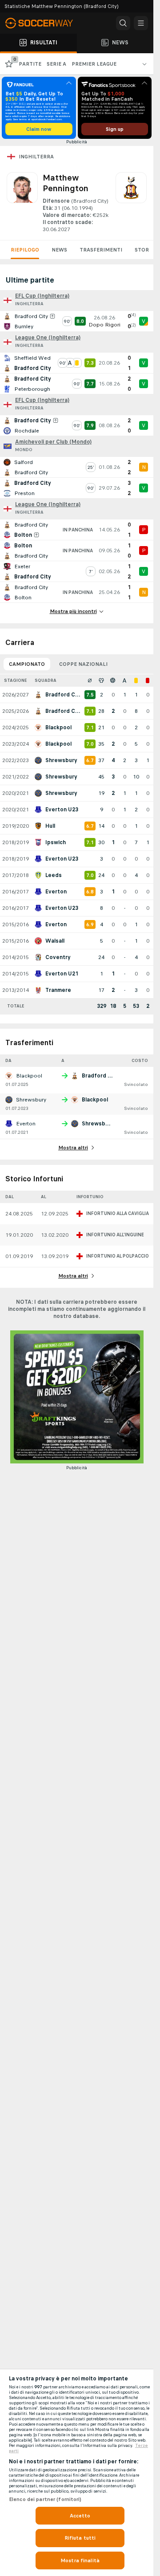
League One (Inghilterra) (48, 338)
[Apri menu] (141, 23)
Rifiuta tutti (80, 2538)
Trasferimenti (101, 250)
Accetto (80, 2516)
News (59, 250)
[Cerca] (123, 23)
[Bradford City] (131, 203)
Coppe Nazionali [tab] (83, 664)
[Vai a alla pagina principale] (44, 23)
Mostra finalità (80, 2560)
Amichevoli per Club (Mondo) (53, 442)
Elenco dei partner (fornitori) (45, 2499)
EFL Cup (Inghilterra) (42, 296)
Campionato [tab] (27, 664)
